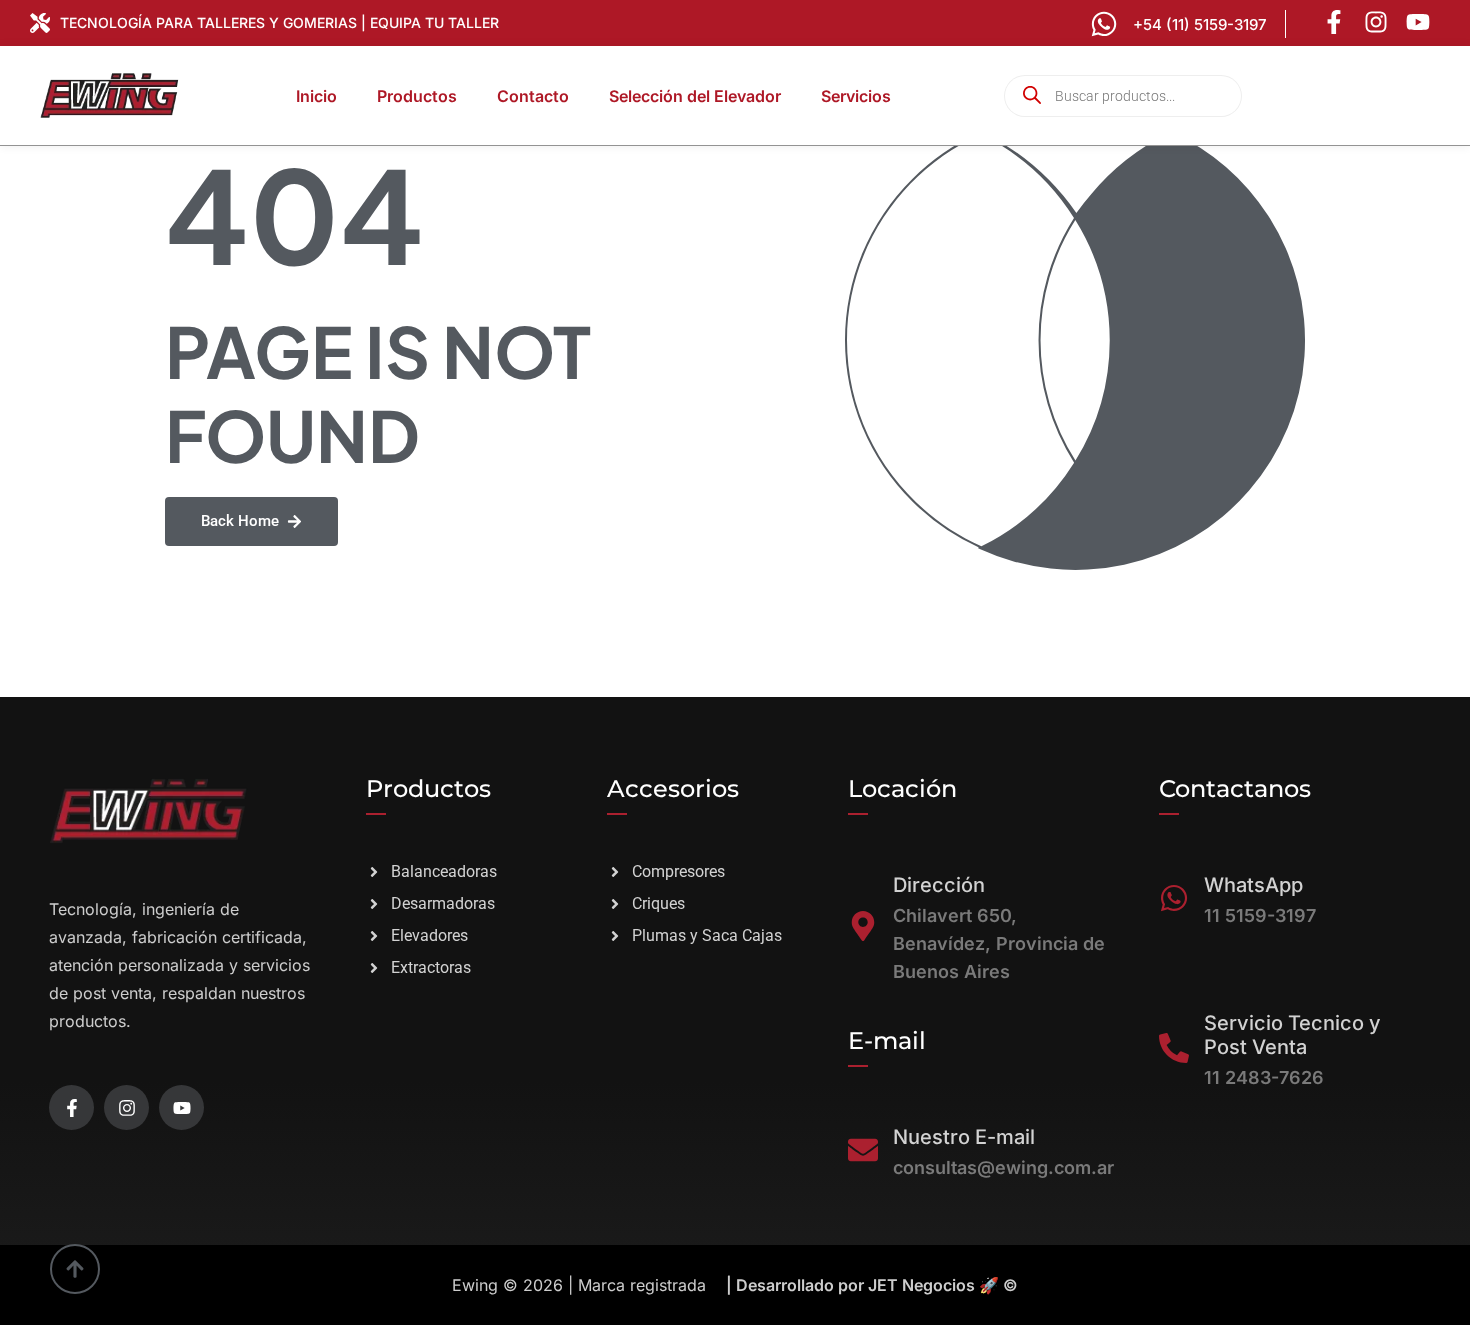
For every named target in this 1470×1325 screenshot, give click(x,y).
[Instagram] (1376, 22)
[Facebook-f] (1334, 22)
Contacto (533, 96)
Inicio (316, 96)
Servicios (856, 96)
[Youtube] (1418, 22)
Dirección (939, 885)
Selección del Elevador (695, 96)
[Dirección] (863, 926)
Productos (417, 96)
